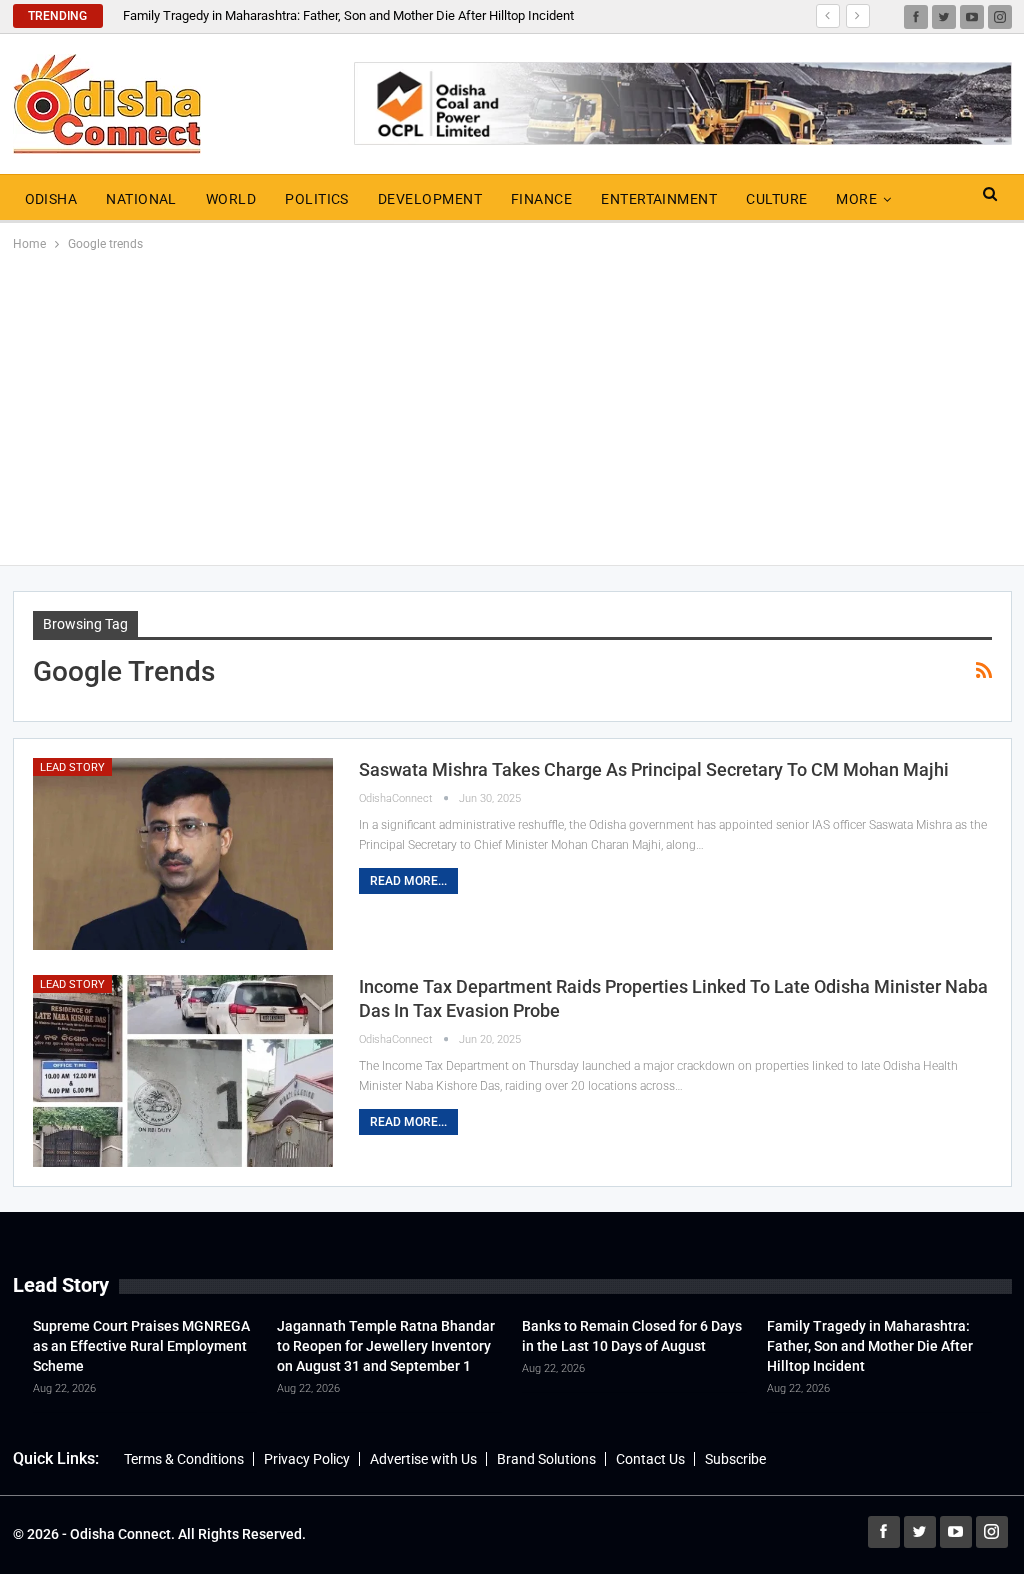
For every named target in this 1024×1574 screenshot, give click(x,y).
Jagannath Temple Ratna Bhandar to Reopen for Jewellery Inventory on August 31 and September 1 (386, 1346)
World (231, 199)
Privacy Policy (307, 1459)
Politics (317, 199)
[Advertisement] (512, 405)
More (856, 199)
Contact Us (650, 1459)
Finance (541, 199)
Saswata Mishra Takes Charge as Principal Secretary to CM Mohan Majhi (654, 769)
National (141, 199)
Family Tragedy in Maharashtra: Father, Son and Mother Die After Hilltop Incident (348, 15)
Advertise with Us (423, 1459)
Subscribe (735, 1459)
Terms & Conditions (184, 1459)
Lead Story (72, 767)
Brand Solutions (546, 1459)
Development (430, 199)
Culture (776, 199)
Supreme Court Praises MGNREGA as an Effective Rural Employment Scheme (141, 1346)
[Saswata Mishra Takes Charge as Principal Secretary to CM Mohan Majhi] (183, 854)
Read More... (408, 881)
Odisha (51, 199)
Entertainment (659, 199)
